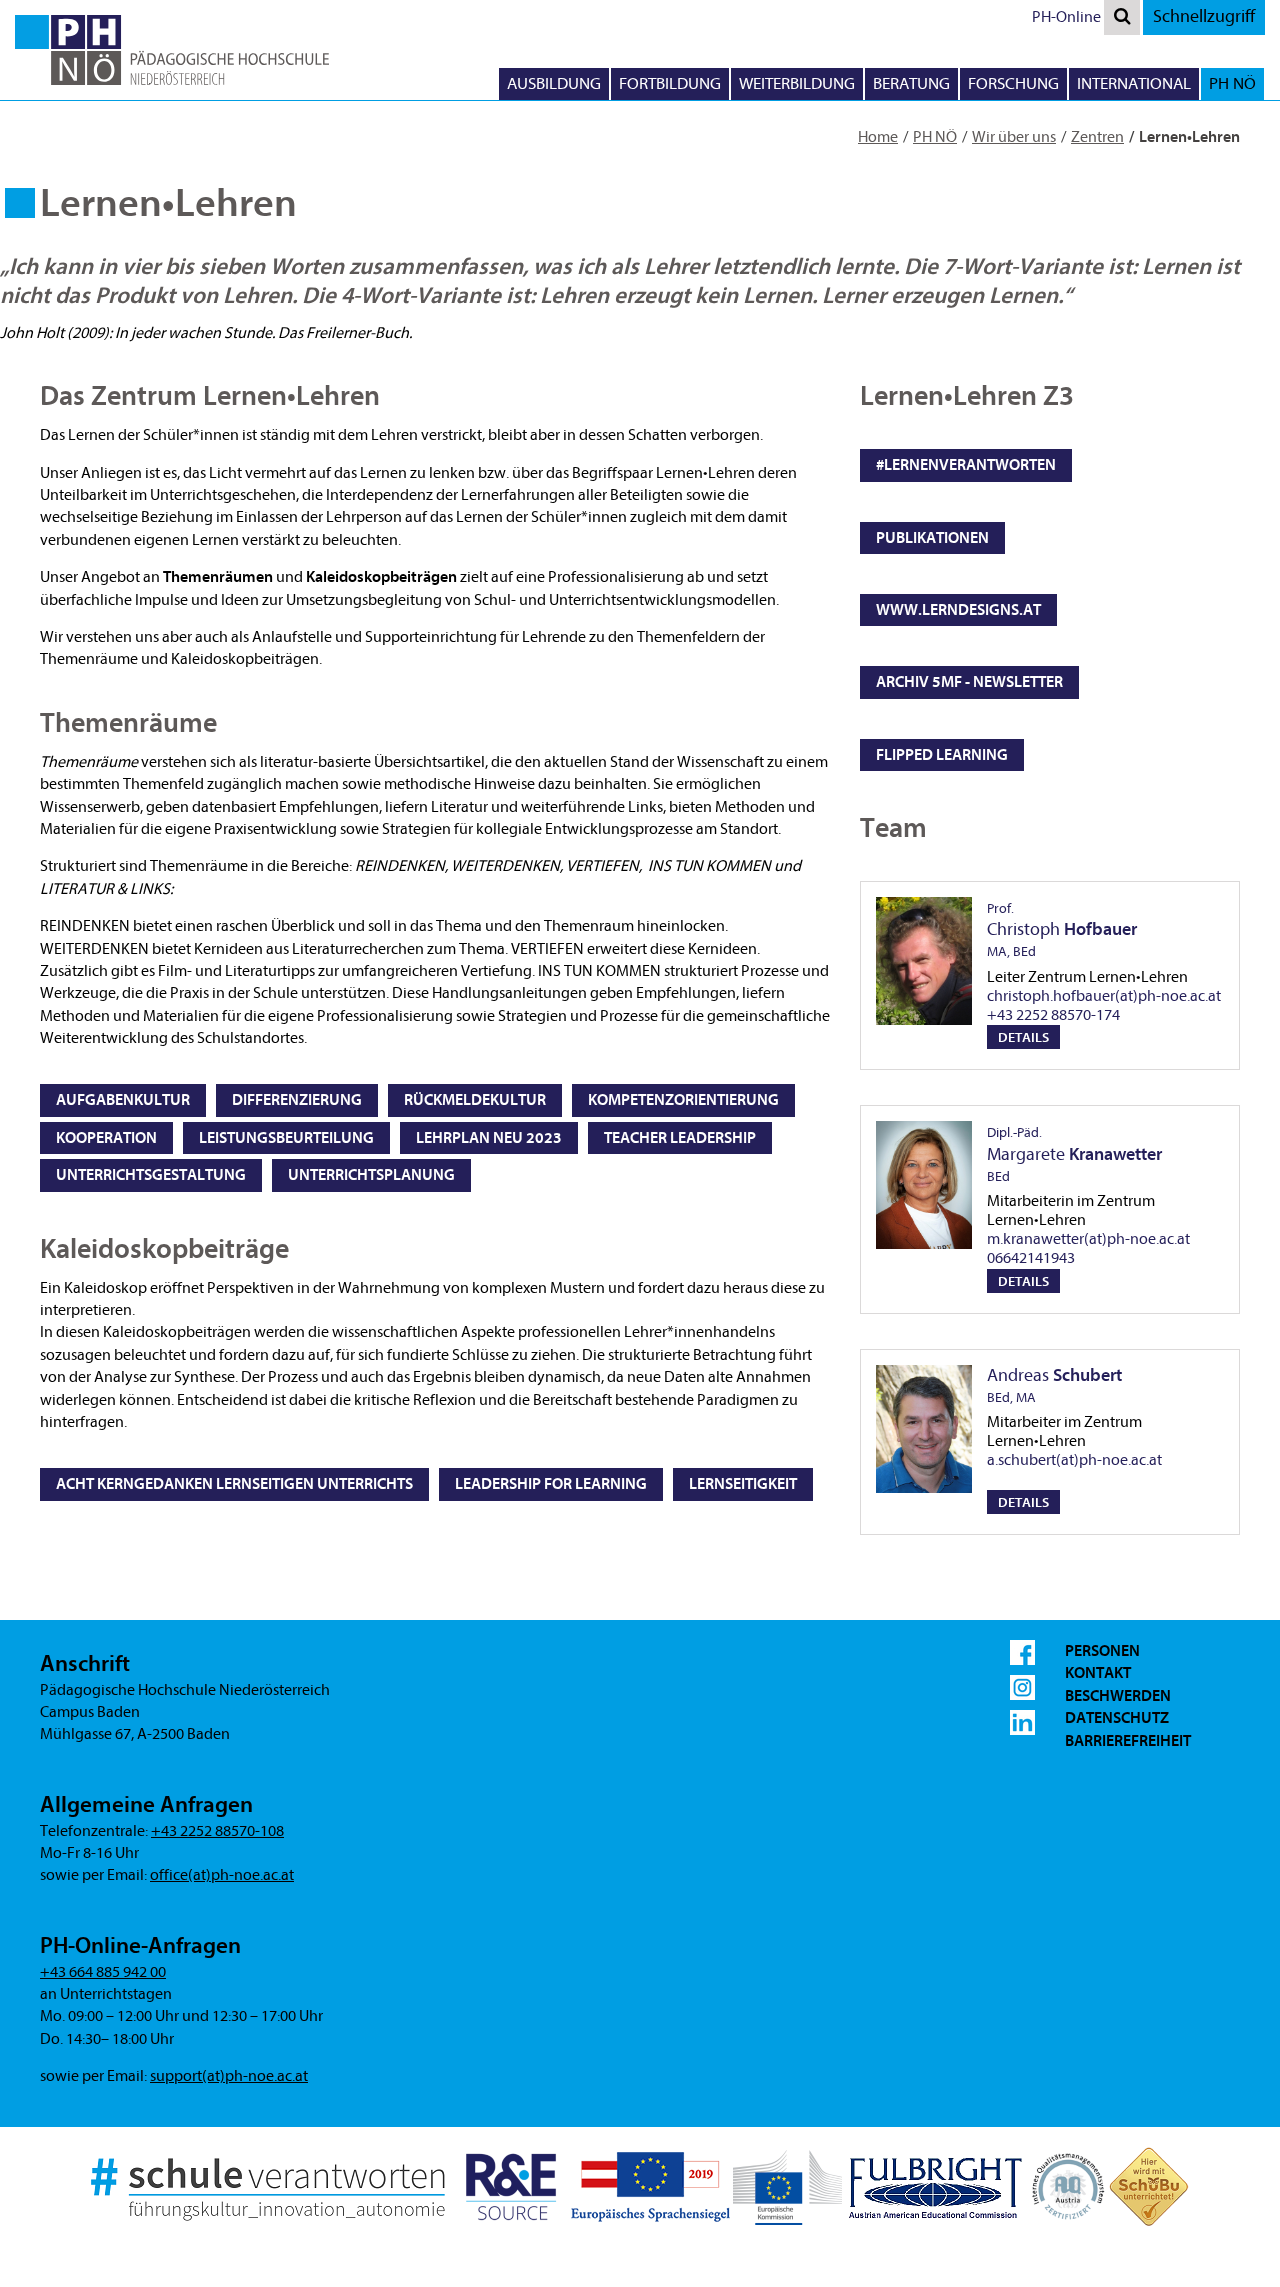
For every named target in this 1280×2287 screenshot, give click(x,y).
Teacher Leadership (680, 1138)
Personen (1102, 1651)
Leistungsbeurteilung (286, 1138)
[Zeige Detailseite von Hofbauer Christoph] (924, 961)
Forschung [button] (1013, 83)
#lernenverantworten (966, 465)
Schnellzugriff (1204, 16)
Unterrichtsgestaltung (151, 1175)
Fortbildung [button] (670, 83)
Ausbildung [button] (554, 83)
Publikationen (932, 538)
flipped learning (942, 755)
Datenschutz (1117, 1718)
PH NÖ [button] (1232, 83)
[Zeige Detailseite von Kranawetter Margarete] (924, 1185)
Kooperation (106, 1138)
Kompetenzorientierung (683, 1100)
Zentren (1097, 137)
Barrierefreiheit (1128, 1741)
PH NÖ (935, 137)
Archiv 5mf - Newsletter (969, 682)
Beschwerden (1118, 1696)
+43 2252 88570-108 (217, 1831)
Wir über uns (1014, 137)
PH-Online (1066, 17)
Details (1023, 1037)
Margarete (1074, 1154)
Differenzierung (297, 1100)
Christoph (1062, 930)
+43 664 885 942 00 (103, 1972)
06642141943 (1031, 1258)
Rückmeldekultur (475, 1100)
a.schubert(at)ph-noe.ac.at (1074, 1460)
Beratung (911, 83)
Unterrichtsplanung (371, 1175)
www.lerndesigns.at (958, 610)
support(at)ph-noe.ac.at (229, 2076)
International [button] (1134, 83)
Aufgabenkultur (123, 1100)
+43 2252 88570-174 (1053, 1015)
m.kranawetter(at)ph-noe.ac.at (1088, 1239)
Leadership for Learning (551, 1484)
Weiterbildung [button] (797, 83)
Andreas (1054, 1385)
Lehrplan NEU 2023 (489, 1138)
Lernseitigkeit (743, 1484)
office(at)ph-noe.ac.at (222, 1875)
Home (878, 137)
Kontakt (1098, 1673)
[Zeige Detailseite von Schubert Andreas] (924, 1429)
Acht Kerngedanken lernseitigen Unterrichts (234, 1484)
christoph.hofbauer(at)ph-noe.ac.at (1104, 996)
